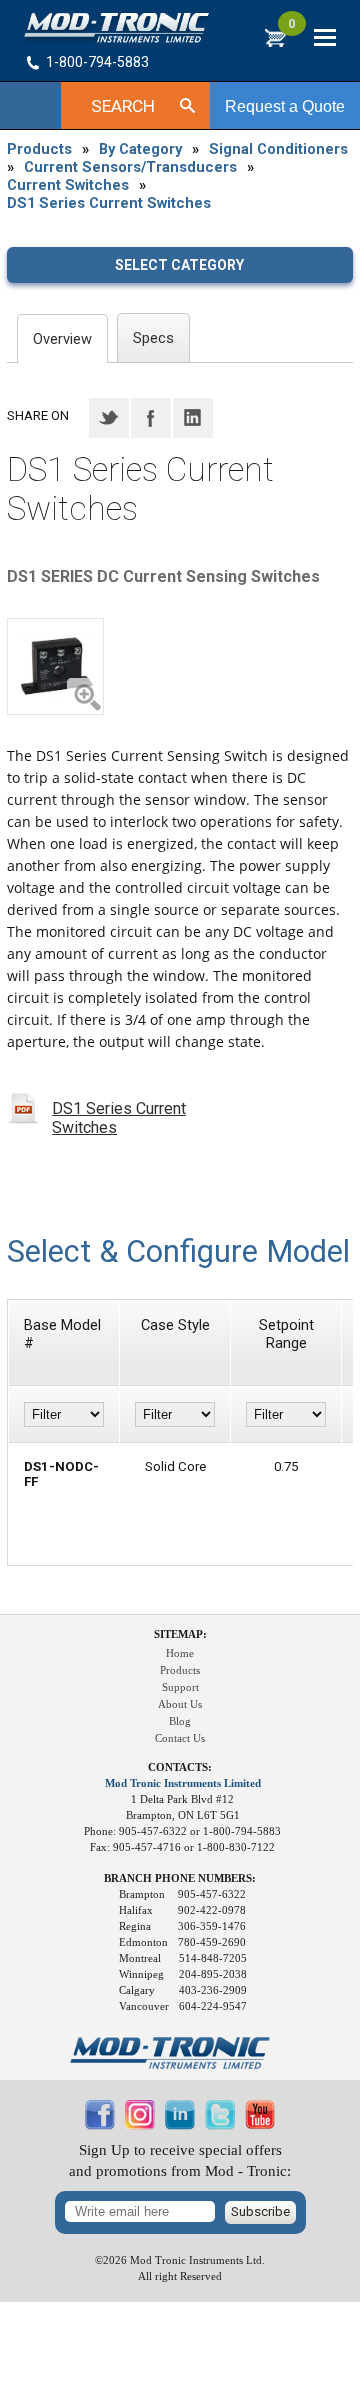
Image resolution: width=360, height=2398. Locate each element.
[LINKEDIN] (180, 2125)
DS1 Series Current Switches (109, 203)
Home (180, 1653)
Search (123, 106)
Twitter (109, 418)
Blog (180, 1721)
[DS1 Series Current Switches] (55, 666)
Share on (38, 415)
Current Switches (68, 185)
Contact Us (180, 1738)
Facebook (151, 418)
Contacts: (180, 1767)
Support (180, 1687)
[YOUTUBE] (260, 2125)
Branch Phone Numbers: (180, 1878)
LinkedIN (193, 418)
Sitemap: (180, 1634)
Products (39, 149)
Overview (62, 339)
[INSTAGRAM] (140, 2125)
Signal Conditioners (278, 149)
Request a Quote (285, 106)
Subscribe (260, 2211)
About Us (180, 1704)
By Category (140, 149)
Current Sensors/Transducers (130, 167)
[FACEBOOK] (100, 2125)
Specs (153, 338)
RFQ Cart (292, 29)
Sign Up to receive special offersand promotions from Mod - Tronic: (180, 2160)
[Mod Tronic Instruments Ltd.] (116, 28)
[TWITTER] (220, 2125)
